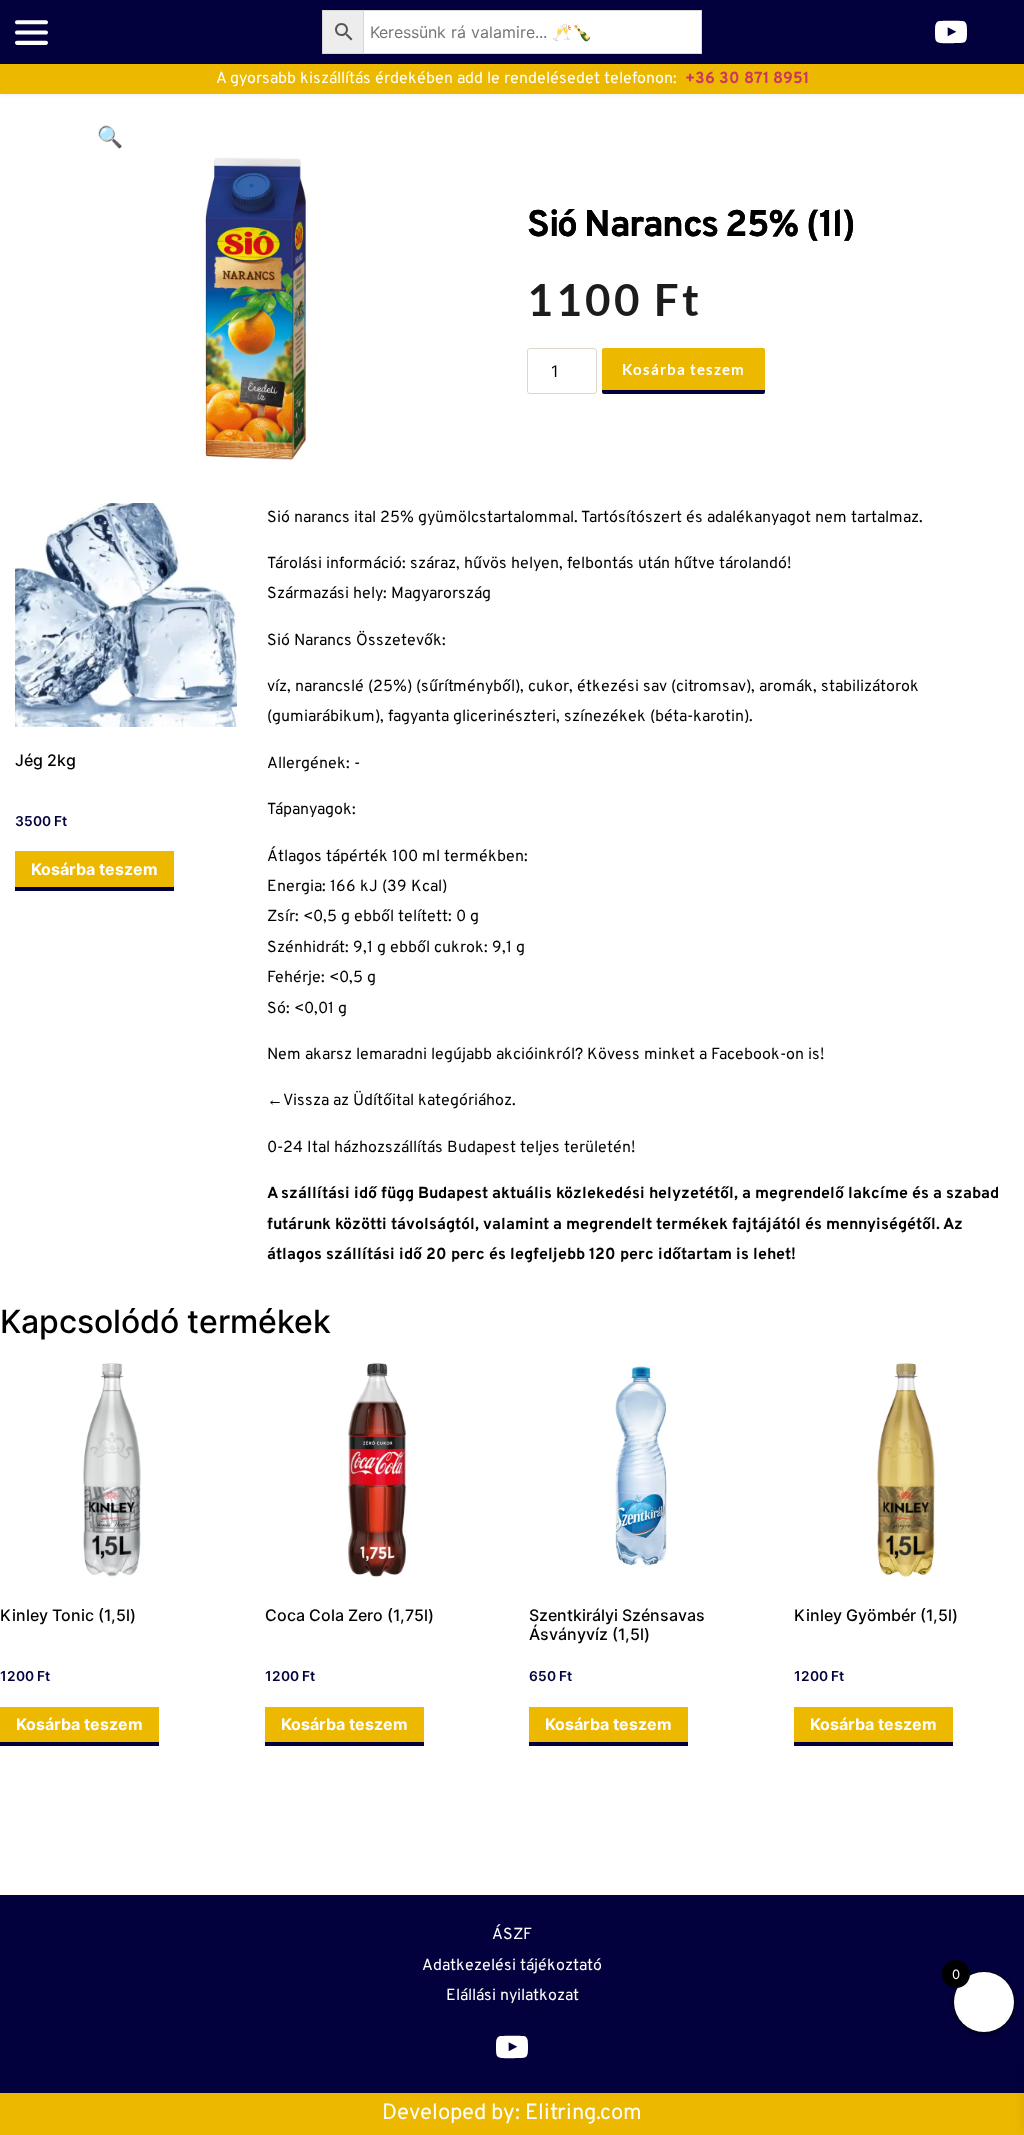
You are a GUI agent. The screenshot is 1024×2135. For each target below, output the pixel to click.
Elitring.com (583, 2113)
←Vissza (298, 1101)
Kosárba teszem (683, 369)
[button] (110, 136)
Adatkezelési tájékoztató (512, 1966)
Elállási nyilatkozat (512, 1996)
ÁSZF (512, 1935)
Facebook (745, 1055)
